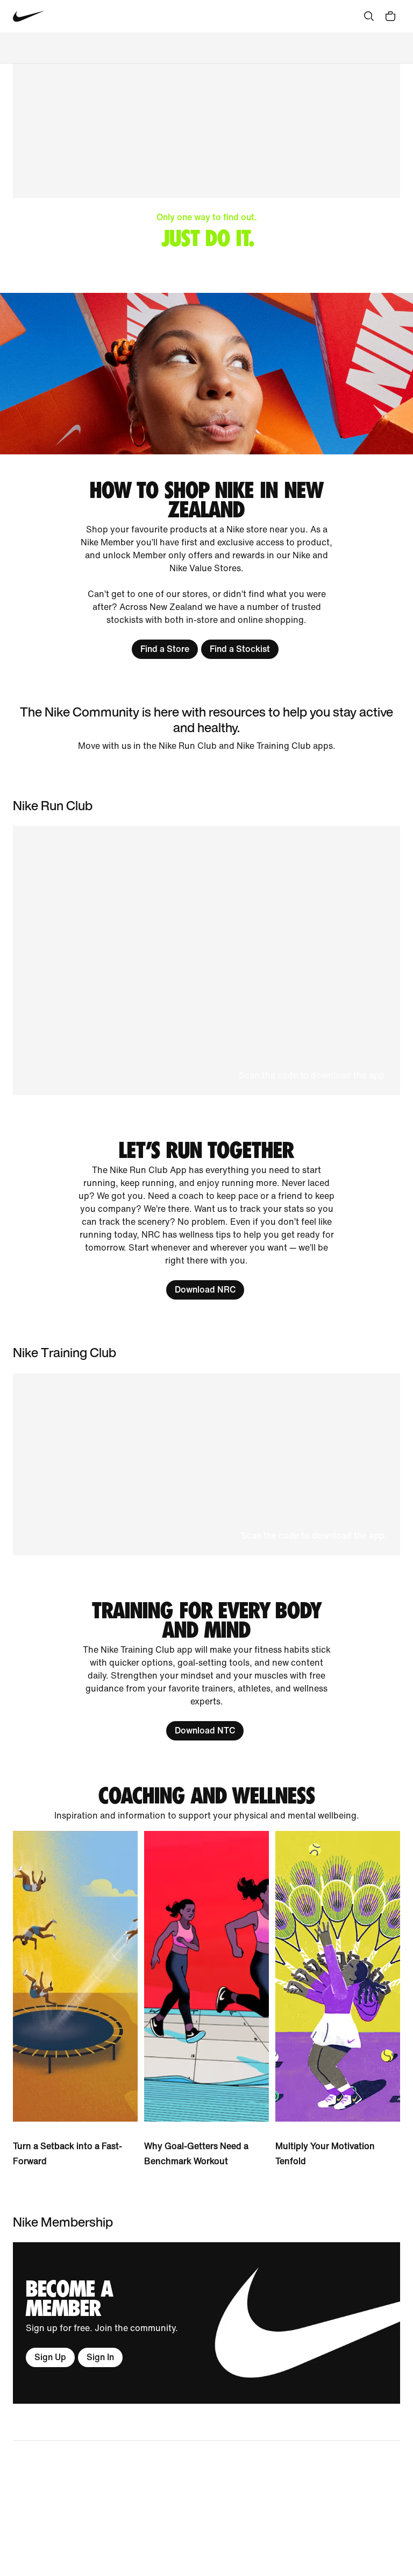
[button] (206, 960)
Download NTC (205, 1731)
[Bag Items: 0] (390, 16)
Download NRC (205, 1290)
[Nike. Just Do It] (206, 374)
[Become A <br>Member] (206, 2323)
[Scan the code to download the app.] (206, 1464)
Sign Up (50, 2357)
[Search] (369, 16)
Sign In (100, 2357)
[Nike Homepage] (29, 16)
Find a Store (165, 649)
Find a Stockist (240, 649)
